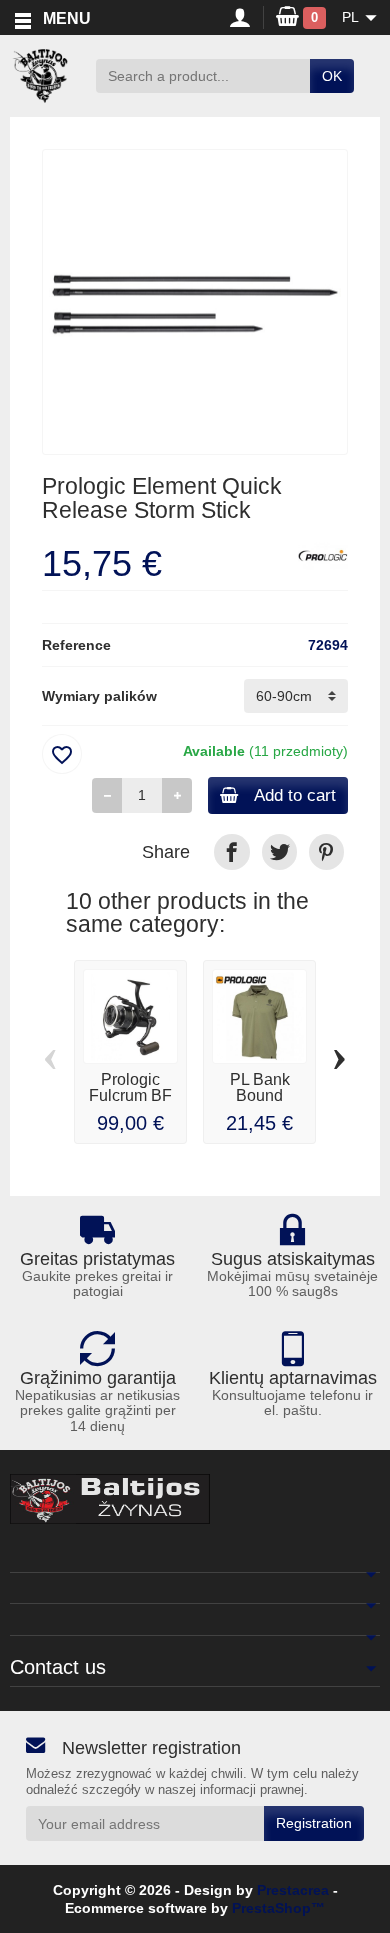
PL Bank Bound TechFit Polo (259, 1095)
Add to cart (295, 795)
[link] (231, 851)
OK (332, 76)
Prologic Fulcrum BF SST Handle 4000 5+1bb (131, 1103)
